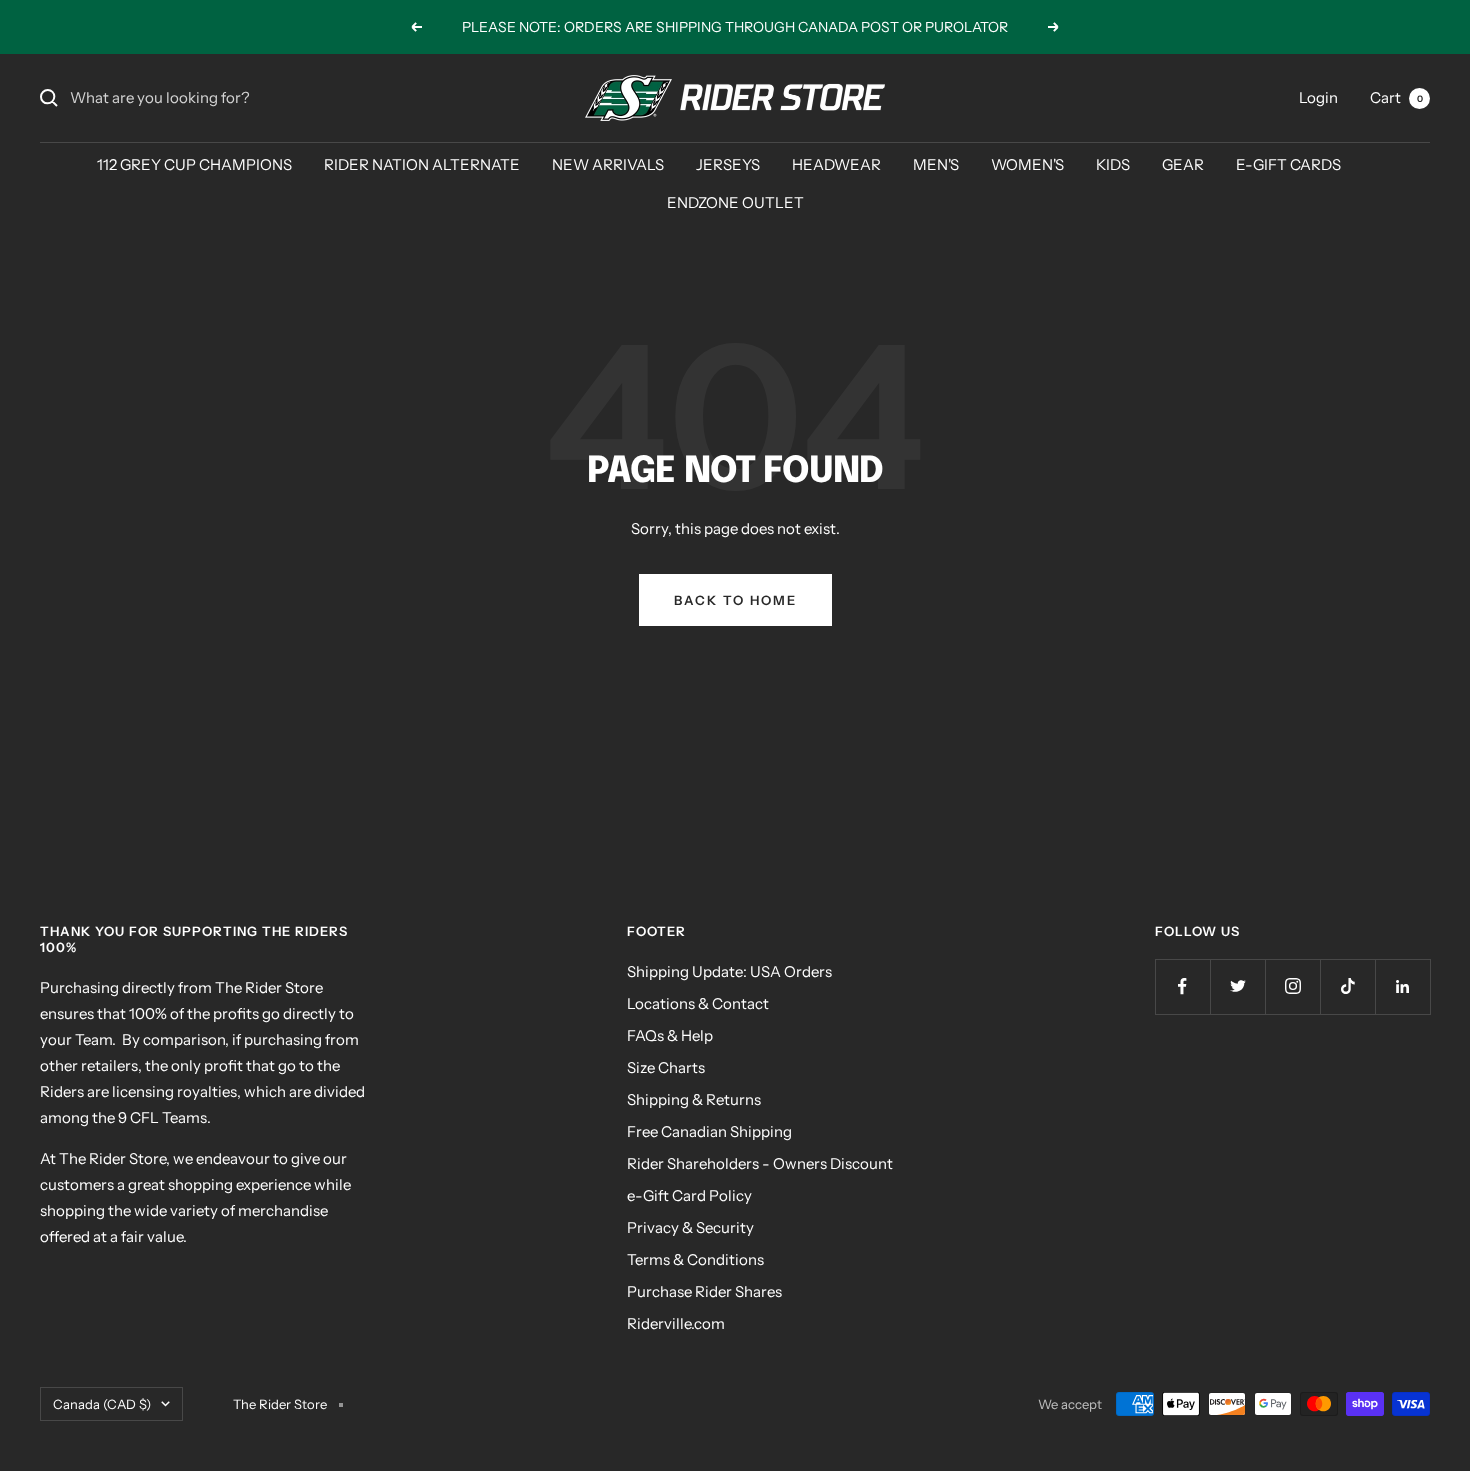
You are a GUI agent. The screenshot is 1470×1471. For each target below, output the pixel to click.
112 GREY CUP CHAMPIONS (194, 164)
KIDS (1113, 164)
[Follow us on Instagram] (1292, 986)
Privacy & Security (690, 1227)
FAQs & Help (670, 1035)
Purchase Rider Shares (704, 1291)
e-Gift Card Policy (689, 1195)
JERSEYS (728, 164)
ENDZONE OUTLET (735, 202)
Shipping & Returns (694, 1099)
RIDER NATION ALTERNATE (422, 164)
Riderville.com (676, 1323)
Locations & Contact (698, 1003)
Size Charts (666, 1067)
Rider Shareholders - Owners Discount (760, 1163)
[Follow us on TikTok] (1347, 986)
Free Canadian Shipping (709, 1131)
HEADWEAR (836, 164)
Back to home (735, 600)
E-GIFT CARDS (1288, 164)
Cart (1396, 97)
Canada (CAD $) (102, 1404)
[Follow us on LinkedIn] (1402, 986)
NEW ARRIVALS (608, 164)
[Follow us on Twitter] (1237, 986)
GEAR (1183, 164)
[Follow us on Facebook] (1182, 986)
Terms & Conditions (695, 1259)
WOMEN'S (1027, 164)
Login (1318, 97)
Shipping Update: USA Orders (729, 971)
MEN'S (936, 164)
